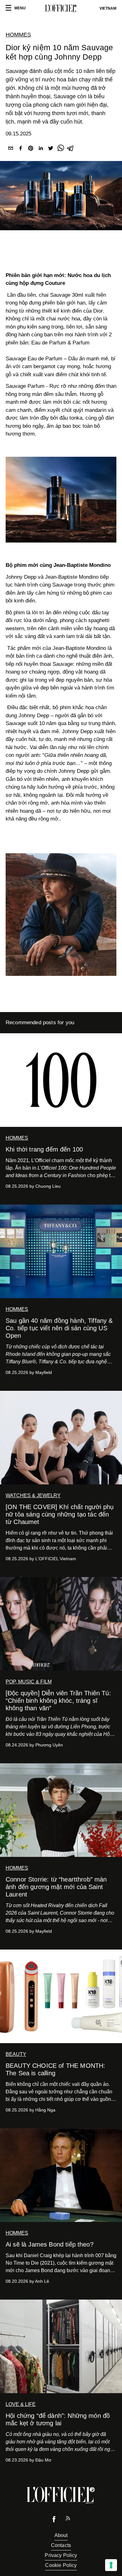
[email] (11, 149)
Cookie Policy (61, 2565)
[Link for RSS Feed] (68, 2520)
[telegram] (71, 149)
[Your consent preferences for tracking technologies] (111, 2565)
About (61, 2535)
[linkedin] (41, 149)
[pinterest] (31, 149)
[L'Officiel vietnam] (61, 8)
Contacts (61, 2545)
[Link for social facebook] (54, 2521)
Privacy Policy (61, 2555)
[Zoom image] (61, 500)
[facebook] (21, 149)
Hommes (18, 35)
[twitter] (51, 149)
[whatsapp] (61, 149)
